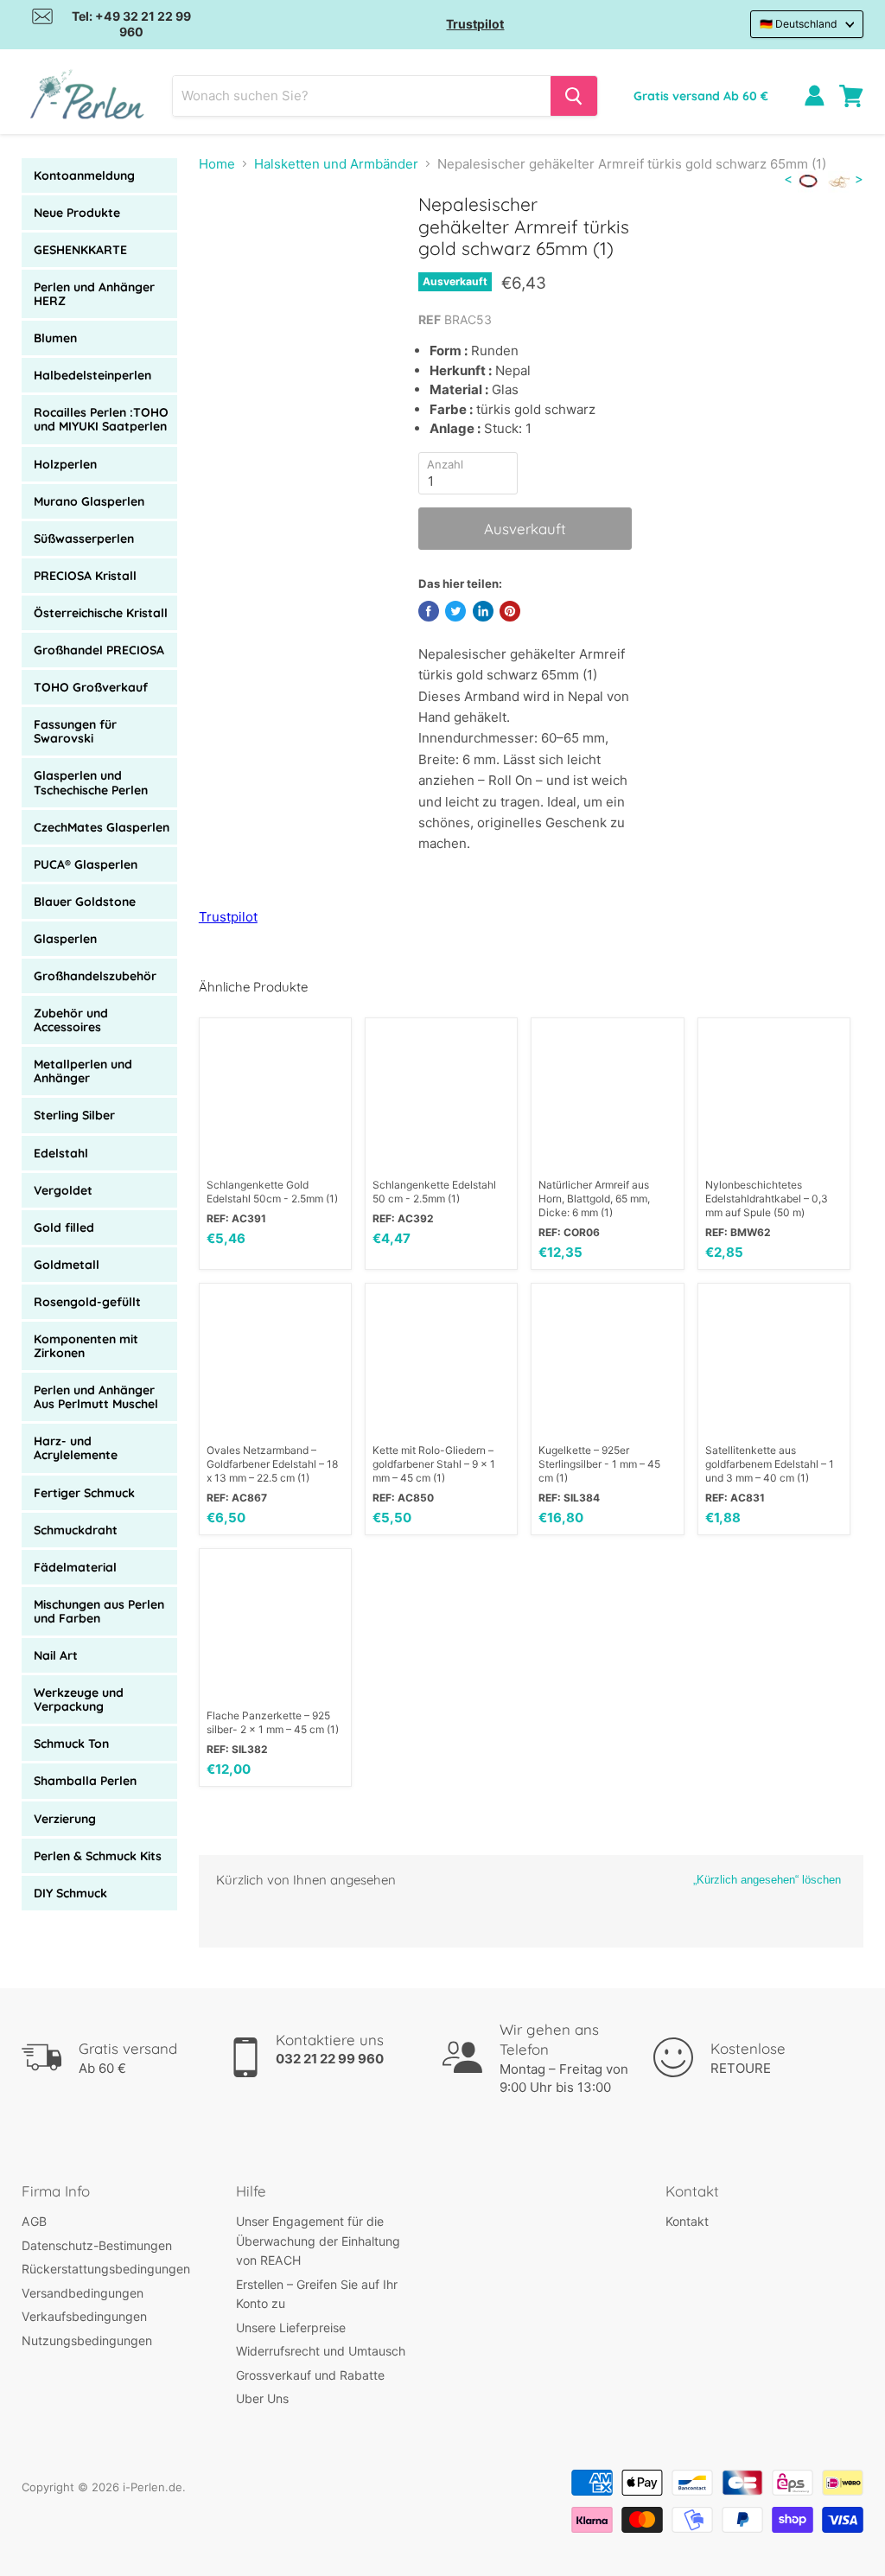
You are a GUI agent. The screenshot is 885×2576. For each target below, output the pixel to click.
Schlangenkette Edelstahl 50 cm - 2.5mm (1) (434, 1192)
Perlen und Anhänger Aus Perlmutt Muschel (96, 1397)
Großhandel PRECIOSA (99, 650)
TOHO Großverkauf (91, 687)
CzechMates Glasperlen (102, 827)
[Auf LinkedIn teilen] (483, 611)
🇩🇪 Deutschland (799, 24)
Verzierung (65, 1819)
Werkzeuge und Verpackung (79, 1699)
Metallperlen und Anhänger (83, 1071)
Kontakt (687, 2221)
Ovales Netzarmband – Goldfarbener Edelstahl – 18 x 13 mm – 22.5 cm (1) (272, 1464)
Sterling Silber (74, 1115)
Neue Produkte (77, 213)
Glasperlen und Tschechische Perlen (91, 782)
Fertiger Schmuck (84, 1493)
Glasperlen (65, 939)
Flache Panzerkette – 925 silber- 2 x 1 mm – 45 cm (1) (273, 1722)
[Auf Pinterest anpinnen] (510, 611)
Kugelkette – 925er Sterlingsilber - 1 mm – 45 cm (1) (599, 1464)
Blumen (55, 338)
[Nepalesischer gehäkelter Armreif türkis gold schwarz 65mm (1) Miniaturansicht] (225, 237)
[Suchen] (574, 96)
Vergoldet (63, 1190)
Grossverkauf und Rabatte (310, 2375)
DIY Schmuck (70, 1893)
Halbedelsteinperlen (92, 375)
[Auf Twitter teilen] (455, 611)
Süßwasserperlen (84, 539)
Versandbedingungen (83, 2293)
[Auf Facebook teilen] (429, 611)
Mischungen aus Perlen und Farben (99, 1611)
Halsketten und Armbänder (336, 164)
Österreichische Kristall (101, 613)
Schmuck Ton (71, 1744)
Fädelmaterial (75, 1567)
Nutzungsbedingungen (87, 2340)
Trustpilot (475, 24)
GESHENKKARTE (80, 250)
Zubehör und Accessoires (71, 1020)
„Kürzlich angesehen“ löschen (767, 1880)
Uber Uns (262, 2398)
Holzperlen (65, 464)
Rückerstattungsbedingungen (106, 2269)
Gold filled (64, 1227)
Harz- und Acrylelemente (76, 1448)
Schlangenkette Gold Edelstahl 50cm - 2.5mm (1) (272, 1192)
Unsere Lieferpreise (291, 2327)
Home (217, 164)
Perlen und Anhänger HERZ (94, 294)
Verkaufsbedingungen (84, 2316)
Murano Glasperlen (89, 501)
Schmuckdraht (76, 1530)
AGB (34, 2221)
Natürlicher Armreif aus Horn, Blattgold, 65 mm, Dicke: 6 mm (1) (594, 1199)
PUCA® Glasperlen (86, 864)
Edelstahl (61, 1153)
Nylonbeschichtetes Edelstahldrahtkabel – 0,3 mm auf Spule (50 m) (767, 1199)
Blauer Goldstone (85, 902)
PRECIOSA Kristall (85, 576)
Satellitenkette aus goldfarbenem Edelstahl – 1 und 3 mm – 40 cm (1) (770, 1464)
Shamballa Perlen (85, 1781)
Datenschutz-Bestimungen (97, 2245)
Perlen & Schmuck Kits (98, 1856)
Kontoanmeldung (84, 175)
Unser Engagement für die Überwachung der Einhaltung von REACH (318, 2241)
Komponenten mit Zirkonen (86, 1346)
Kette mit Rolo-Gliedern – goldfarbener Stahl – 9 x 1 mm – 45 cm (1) (434, 1464)
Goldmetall (67, 1265)
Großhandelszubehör (95, 976)
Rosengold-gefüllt (87, 1302)
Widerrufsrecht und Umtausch (321, 2351)
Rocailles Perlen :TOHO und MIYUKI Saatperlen (101, 419)
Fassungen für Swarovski (75, 731)
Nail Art (56, 1655)
